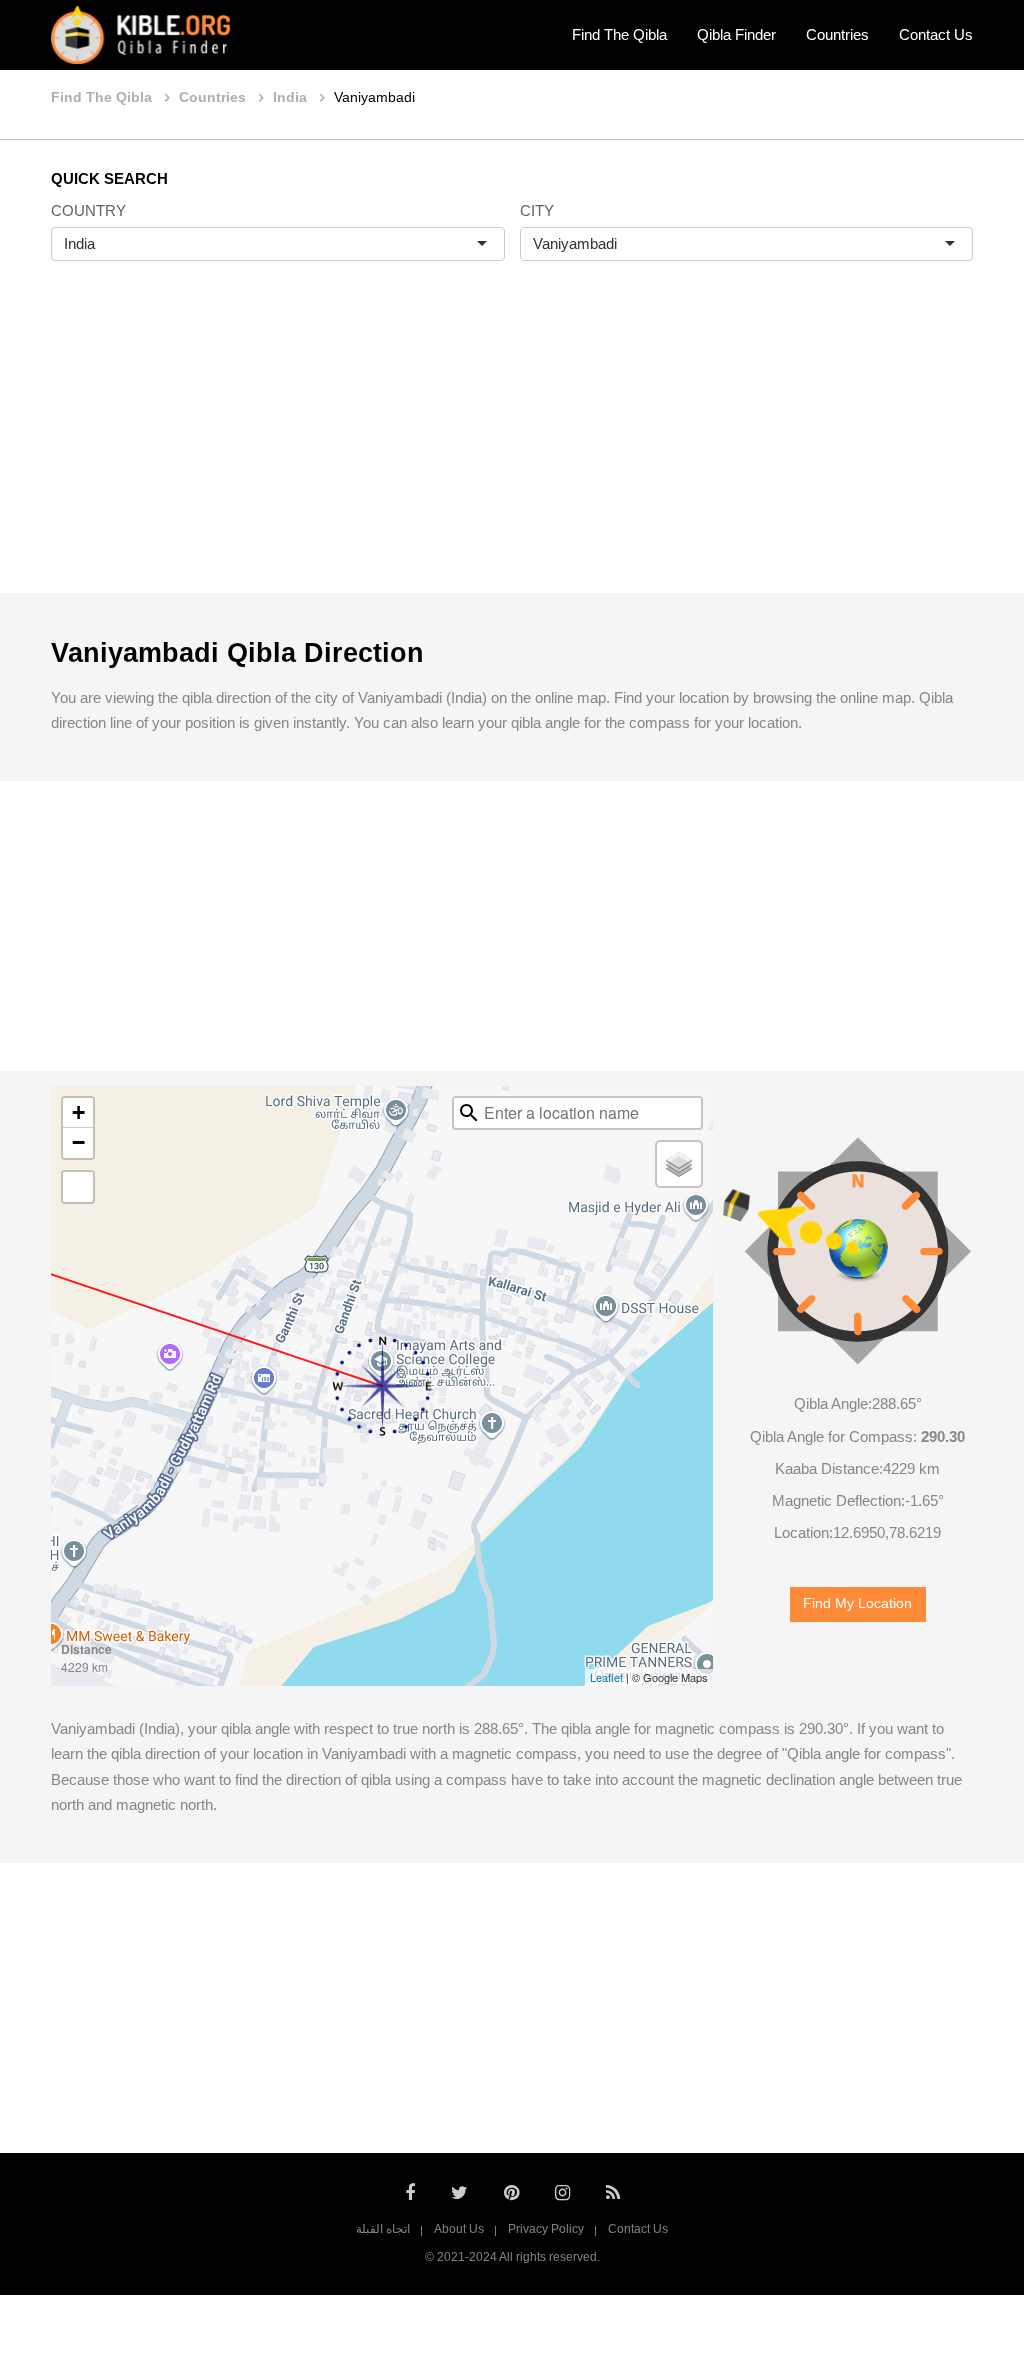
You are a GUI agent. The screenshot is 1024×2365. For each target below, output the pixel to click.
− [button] (78, 1142)
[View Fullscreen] (78, 1187)
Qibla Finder (736, 34)
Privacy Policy (546, 2229)
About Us (459, 2229)
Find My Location (857, 1603)
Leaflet (606, 1677)
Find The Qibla (619, 34)
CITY (537, 210)
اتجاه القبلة (383, 2229)
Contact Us (936, 34)
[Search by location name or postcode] (469, 1113)
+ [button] (78, 1112)
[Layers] (679, 1164)
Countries (837, 34)
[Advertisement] (512, 448)
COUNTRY (88, 210)
